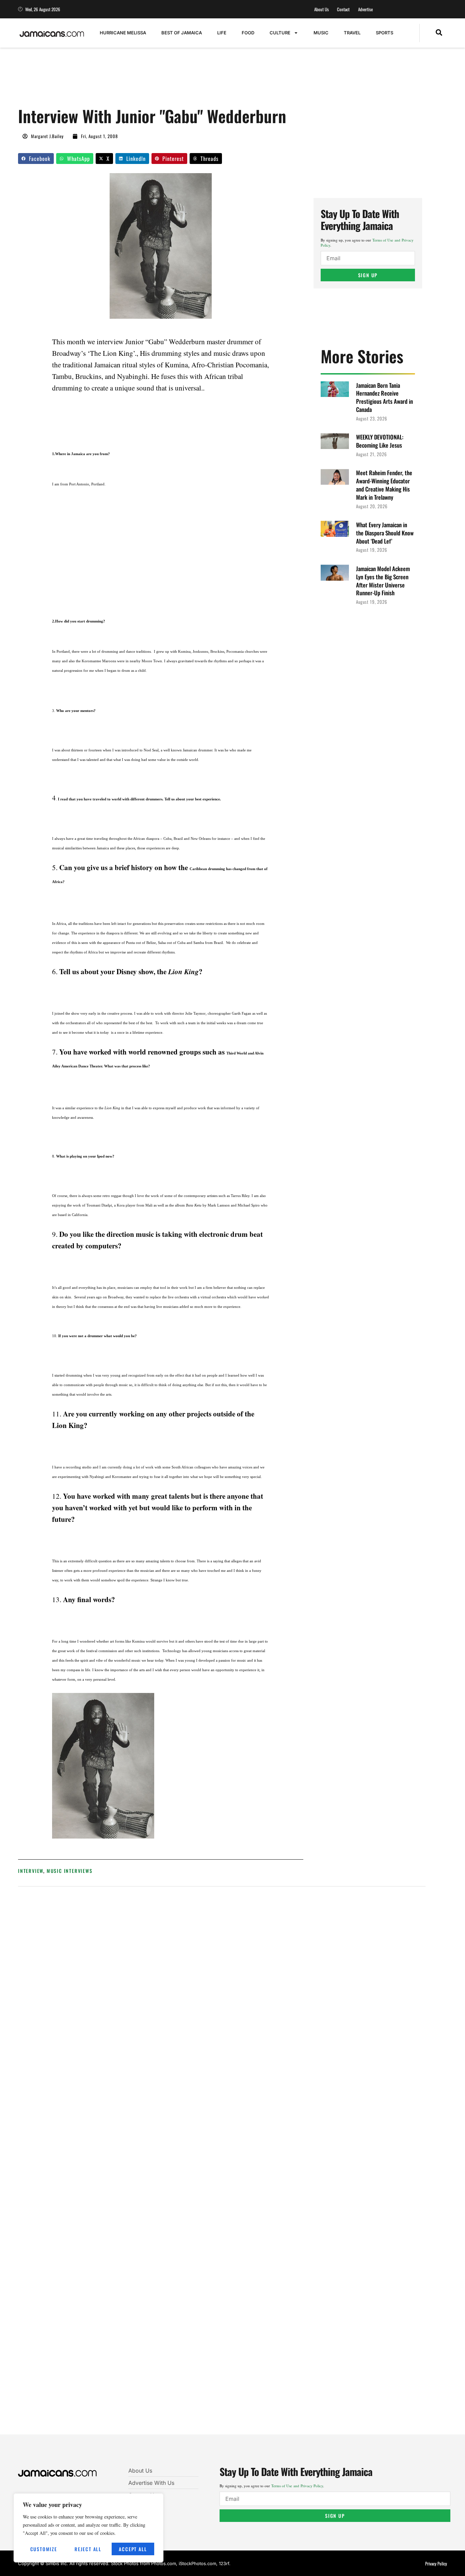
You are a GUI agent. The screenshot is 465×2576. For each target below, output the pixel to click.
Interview (31, 1871)
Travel (352, 33)
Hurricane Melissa (123, 33)
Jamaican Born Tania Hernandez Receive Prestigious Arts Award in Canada (384, 397)
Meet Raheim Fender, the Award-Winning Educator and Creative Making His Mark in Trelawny (384, 485)
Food (248, 33)
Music (321, 33)
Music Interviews (70, 1871)
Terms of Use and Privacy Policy (297, 2486)
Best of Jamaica (182, 33)
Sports (384, 33)
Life (222, 33)
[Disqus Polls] (222, 1983)
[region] (89, 2528)
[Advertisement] (142, 81)
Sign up (368, 275)
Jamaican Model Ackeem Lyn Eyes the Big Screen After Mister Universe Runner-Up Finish (383, 581)
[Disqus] (222, 2165)
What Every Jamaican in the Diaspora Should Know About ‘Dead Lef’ (385, 533)
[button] (439, 33)
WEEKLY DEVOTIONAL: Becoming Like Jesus (380, 441)
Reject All (88, 2549)
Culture (280, 33)
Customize (44, 2549)
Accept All (133, 2549)
